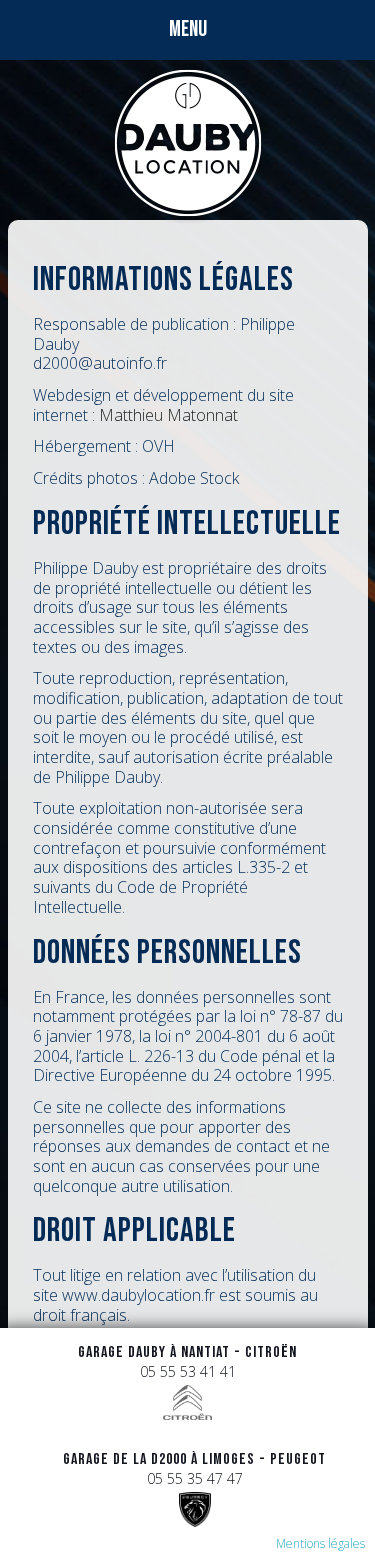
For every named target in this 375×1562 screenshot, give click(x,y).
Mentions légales (320, 1543)
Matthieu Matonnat (168, 415)
